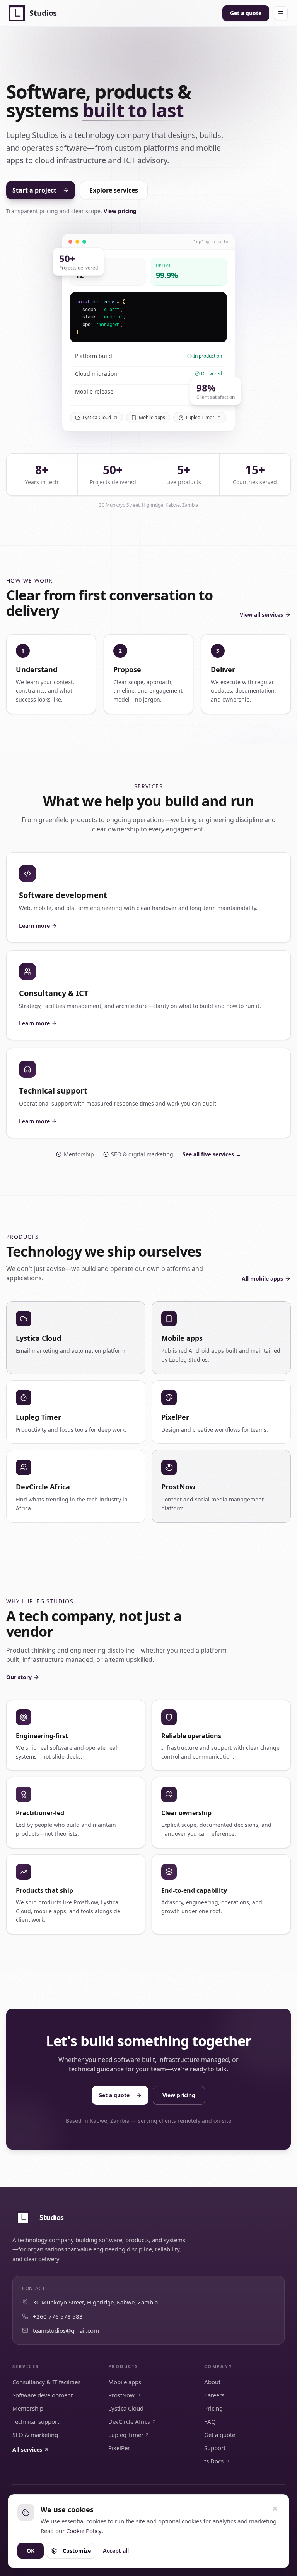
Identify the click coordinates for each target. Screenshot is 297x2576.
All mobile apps (262, 1279)
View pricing (179, 2095)
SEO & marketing (35, 2435)
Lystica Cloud (97, 417)
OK (31, 2551)
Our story (19, 1677)
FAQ (210, 2421)
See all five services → (212, 1154)
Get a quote (246, 13)
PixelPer (119, 2448)
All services (27, 2450)
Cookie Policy (84, 2531)
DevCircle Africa (129, 2421)
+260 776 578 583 (58, 2316)
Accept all (116, 2551)
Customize (77, 2551)
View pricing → (124, 211)
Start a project (34, 190)
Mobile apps (152, 417)
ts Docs (214, 2461)
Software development (43, 2395)
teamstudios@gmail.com (66, 2330)
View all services (261, 615)
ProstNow (121, 2395)
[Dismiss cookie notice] (275, 2509)
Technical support (36, 2421)
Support (215, 2448)
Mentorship (28, 2408)
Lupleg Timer (200, 417)
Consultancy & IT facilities (46, 2382)
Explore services (114, 190)
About (212, 2382)
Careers (214, 2395)
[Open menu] (281, 13)
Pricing (213, 2408)
